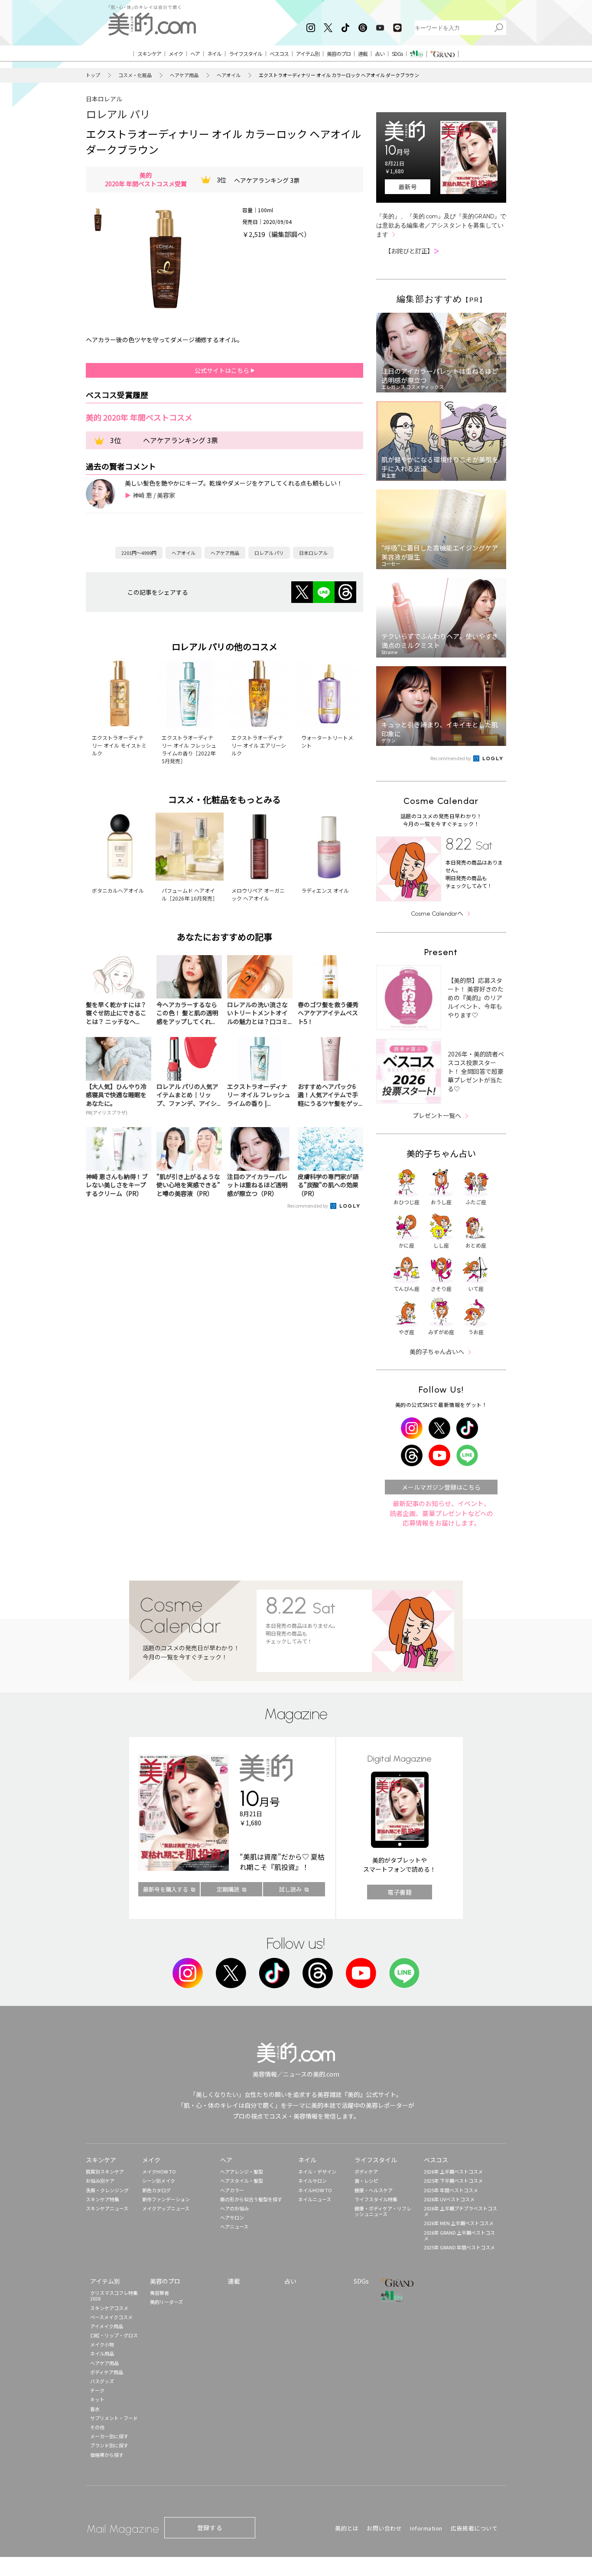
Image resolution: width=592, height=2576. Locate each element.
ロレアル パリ (118, 114)
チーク (97, 2390)
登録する (210, 2527)
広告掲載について (474, 2528)
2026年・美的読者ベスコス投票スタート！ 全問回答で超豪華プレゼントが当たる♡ (476, 1071)
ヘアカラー (232, 2190)
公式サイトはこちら (223, 370)
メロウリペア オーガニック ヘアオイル (258, 894)
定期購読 (228, 1889)
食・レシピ (366, 2181)
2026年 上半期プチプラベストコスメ (460, 2211)
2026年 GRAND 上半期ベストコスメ (459, 2235)
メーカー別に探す (109, 2436)
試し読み (290, 1889)
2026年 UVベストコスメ (449, 2199)
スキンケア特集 (102, 2199)
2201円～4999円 (139, 553)
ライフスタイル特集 (376, 2199)
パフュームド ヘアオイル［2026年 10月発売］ (190, 894)
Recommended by (308, 1205)
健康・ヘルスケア (374, 2190)
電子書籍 (400, 1892)
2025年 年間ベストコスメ (451, 2190)
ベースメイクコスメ (111, 2317)
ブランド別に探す (109, 2445)
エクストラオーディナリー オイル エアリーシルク (259, 745)
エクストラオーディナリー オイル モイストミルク (119, 745)
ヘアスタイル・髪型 (242, 2181)
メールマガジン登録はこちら (441, 1487)
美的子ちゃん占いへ (437, 1351)
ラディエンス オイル (325, 890)
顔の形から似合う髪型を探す (251, 2199)
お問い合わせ (384, 2528)
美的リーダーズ (166, 2302)
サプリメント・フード (114, 2418)
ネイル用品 (102, 2353)
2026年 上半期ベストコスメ (453, 2171)
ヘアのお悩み (234, 2208)
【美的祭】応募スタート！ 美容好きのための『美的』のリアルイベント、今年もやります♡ (476, 998)
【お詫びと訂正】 (412, 251)
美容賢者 (159, 2293)
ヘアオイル (229, 75)
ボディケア (366, 2171)
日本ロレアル (104, 99)
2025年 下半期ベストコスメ (453, 2181)
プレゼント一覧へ (437, 1115)
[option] (98, 220)
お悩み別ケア (100, 2181)
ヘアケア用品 (184, 75)
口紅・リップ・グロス (114, 2335)
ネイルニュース (315, 2199)
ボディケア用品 (107, 2372)
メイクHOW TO (159, 2171)
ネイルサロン (312, 2181)
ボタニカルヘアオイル (118, 890)
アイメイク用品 (107, 2326)
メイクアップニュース (166, 2208)
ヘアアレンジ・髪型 (242, 2171)
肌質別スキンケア (105, 2171)
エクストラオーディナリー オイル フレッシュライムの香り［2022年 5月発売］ (189, 749)
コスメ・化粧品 (135, 75)
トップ (93, 75)
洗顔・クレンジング (107, 2190)
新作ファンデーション (166, 2199)
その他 (97, 2427)
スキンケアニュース (107, 2208)
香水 (95, 2409)
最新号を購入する (166, 1889)
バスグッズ (102, 2381)
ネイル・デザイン (317, 2171)
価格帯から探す (107, 2455)
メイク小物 (102, 2344)
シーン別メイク (159, 2181)
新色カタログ (156, 2190)
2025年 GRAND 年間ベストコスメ (459, 2247)
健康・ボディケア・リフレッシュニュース (383, 2211)
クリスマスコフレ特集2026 (114, 2296)
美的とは (347, 2528)
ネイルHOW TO (315, 2190)
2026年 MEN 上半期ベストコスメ (459, 2223)
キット (97, 2399)
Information (426, 2528)
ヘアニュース (234, 2226)
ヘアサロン (232, 2217)
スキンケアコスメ (109, 2308)
